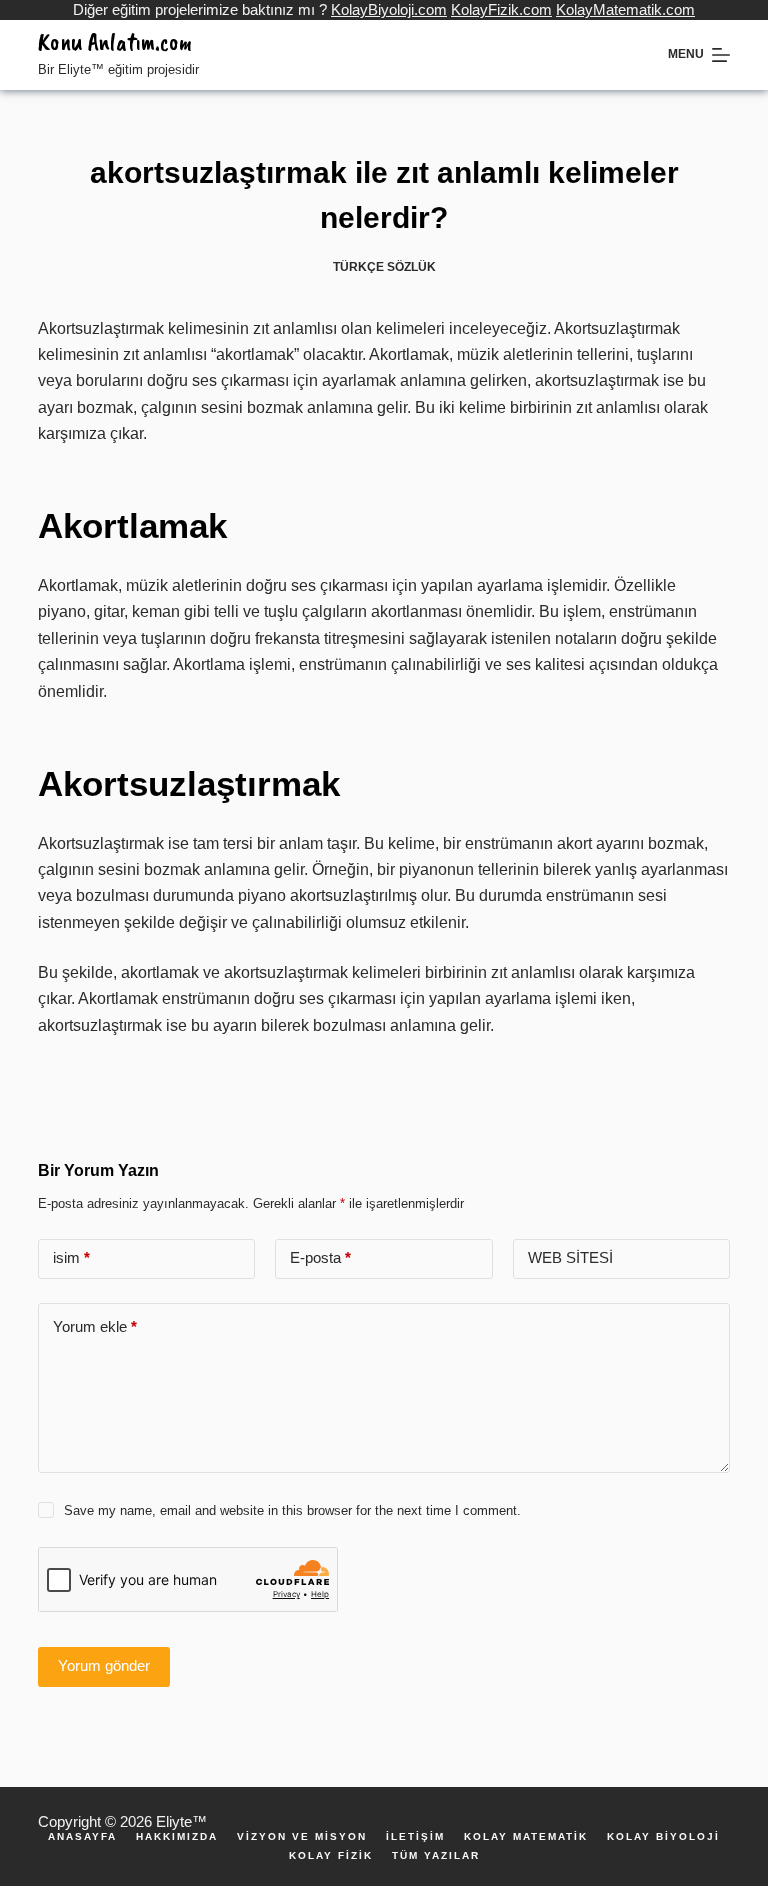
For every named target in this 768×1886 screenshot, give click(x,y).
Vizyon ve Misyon (302, 1837)
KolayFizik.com (501, 9)
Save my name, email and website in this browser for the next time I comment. (292, 1510)
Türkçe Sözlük (384, 267)
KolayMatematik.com (625, 9)
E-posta (320, 1257)
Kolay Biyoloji (663, 1837)
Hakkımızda (177, 1837)
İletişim (415, 1837)
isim (71, 1257)
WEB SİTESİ (570, 1257)
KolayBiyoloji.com (389, 9)
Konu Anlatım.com (115, 42)
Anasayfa (82, 1837)
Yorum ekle (95, 1326)
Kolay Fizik (331, 1856)
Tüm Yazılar (436, 1856)
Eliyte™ (181, 1821)
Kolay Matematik (526, 1837)
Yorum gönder (104, 1665)
